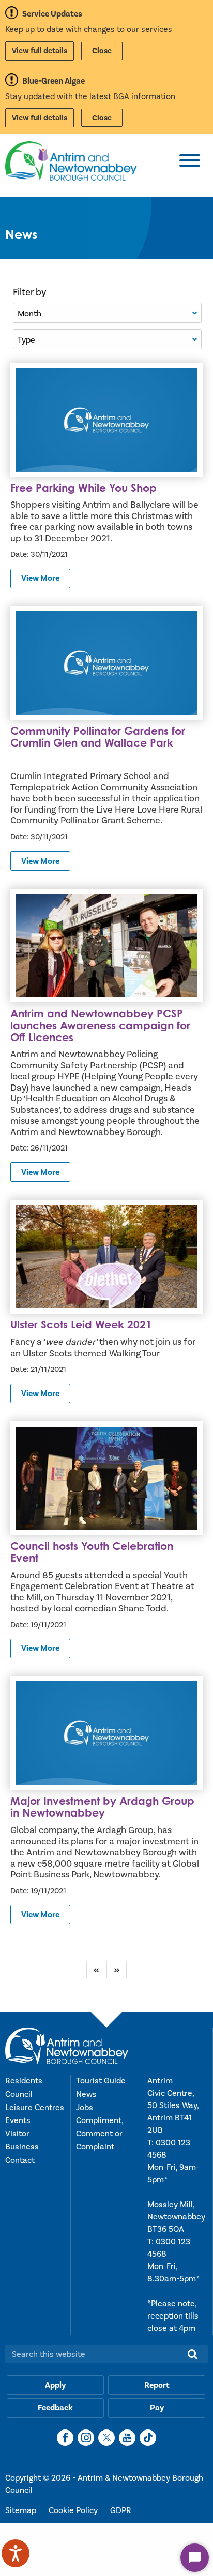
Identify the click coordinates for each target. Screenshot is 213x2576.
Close (102, 51)
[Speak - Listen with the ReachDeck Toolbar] (16, 2553)
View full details (40, 51)
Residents (24, 2081)
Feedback (55, 2408)
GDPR (121, 2510)
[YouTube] (127, 2438)
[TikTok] (148, 2438)
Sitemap (22, 2510)
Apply (55, 2385)
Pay (157, 2408)
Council (19, 2094)
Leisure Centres (35, 2108)
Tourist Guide (101, 2081)
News (86, 2094)
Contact (20, 2160)
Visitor (17, 2134)
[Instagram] (86, 2438)
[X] (106, 2438)
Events (18, 2120)
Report (157, 2385)
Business (22, 2147)
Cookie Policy (74, 2510)
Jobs (85, 2108)
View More (40, 578)
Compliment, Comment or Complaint (100, 2134)
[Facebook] (65, 2438)
